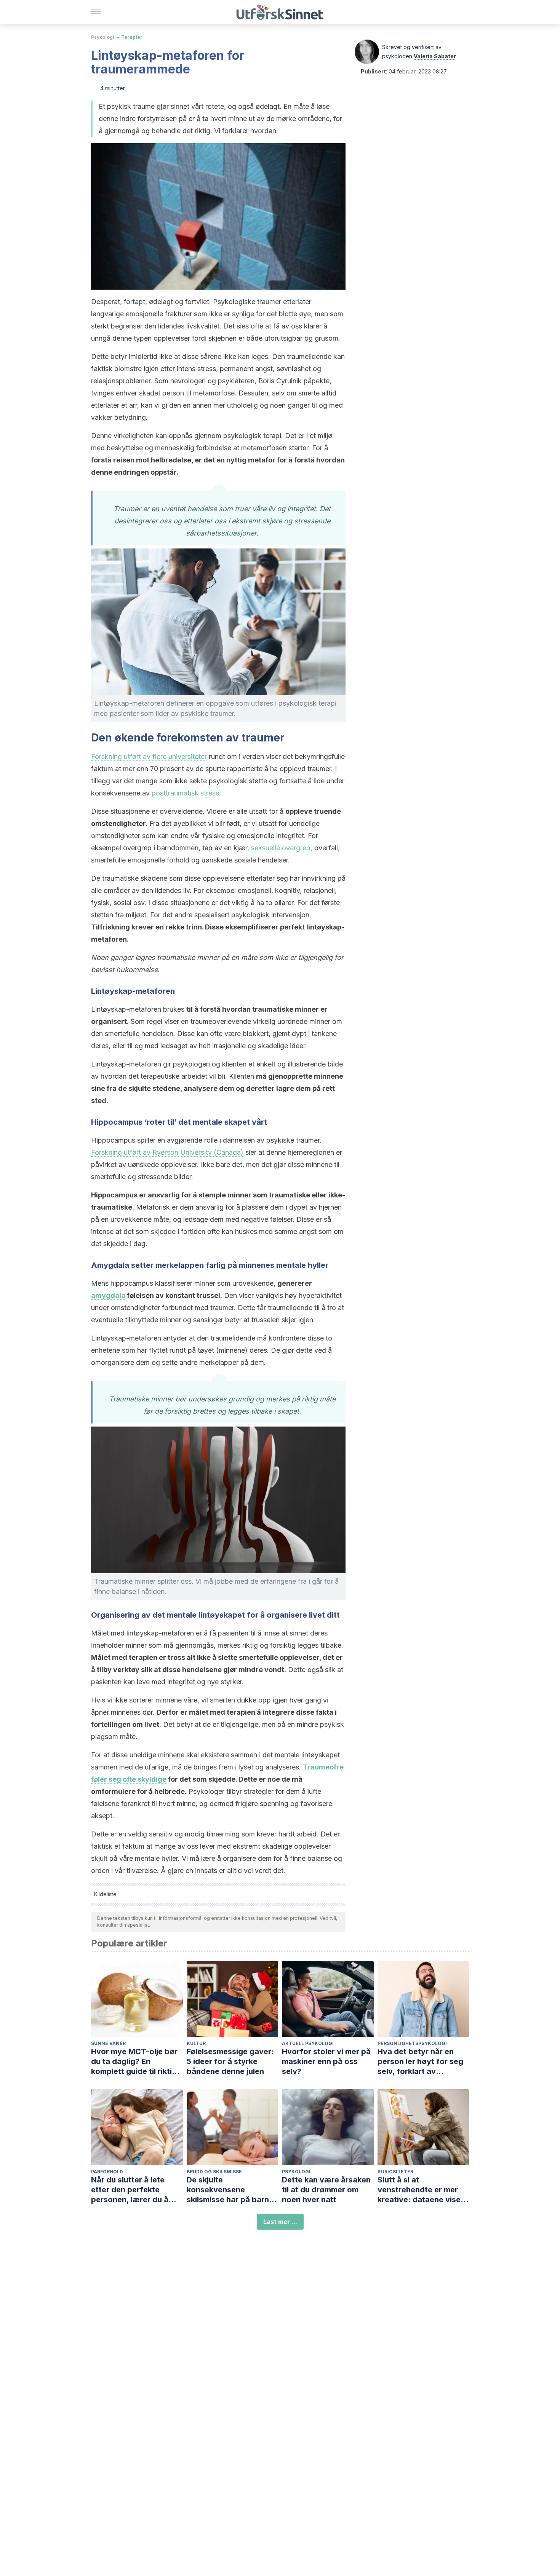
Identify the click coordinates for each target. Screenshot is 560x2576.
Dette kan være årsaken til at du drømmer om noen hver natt (326, 2190)
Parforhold (107, 2172)
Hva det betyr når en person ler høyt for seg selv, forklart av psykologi (420, 2062)
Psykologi (103, 37)
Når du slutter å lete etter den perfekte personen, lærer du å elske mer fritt (130, 2190)
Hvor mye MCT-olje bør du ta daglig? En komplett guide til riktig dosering (134, 2062)
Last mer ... (280, 2222)
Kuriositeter (395, 2172)
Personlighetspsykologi (412, 2043)
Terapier (132, 37)
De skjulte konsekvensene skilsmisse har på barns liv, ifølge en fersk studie (232, 2190)
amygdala (108, 1295)
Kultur (196, 2043)
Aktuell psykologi (308, 2043)
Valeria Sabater (435, 56)
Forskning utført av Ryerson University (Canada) (167, 1152)
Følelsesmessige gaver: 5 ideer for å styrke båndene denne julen (230, 2061)
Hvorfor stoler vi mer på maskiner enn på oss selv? (326, 2061)
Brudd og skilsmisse (214, 2172)
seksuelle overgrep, (282, 848)
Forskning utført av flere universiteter (149, 756)
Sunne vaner (108, 2043)
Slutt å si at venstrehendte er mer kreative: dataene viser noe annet (421, 2190)
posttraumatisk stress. (186, 793)
